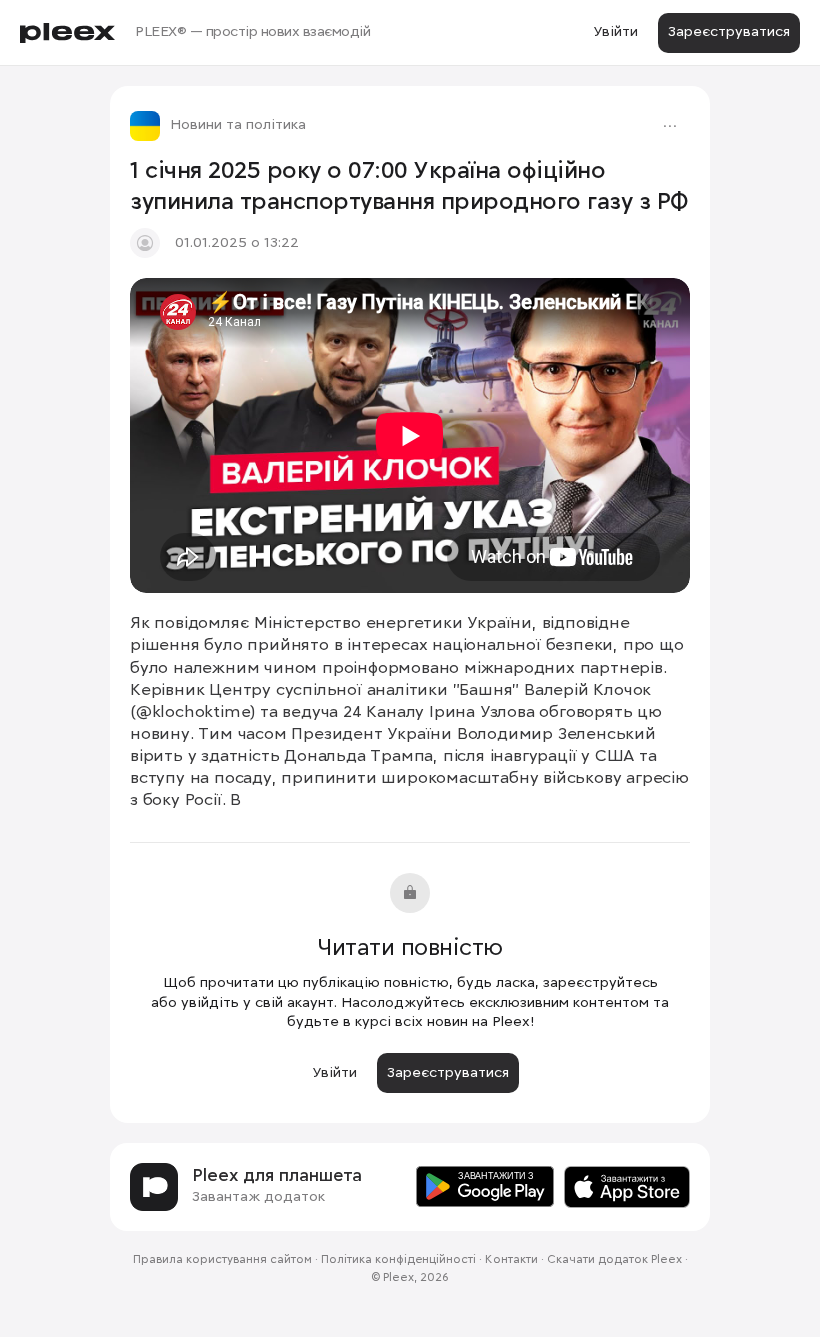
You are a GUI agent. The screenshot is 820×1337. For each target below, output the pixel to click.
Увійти (615, 32)
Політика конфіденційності (398, 1260)
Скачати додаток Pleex (614, 1260)
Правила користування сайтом (222, 1260)
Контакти (511, 1260)
